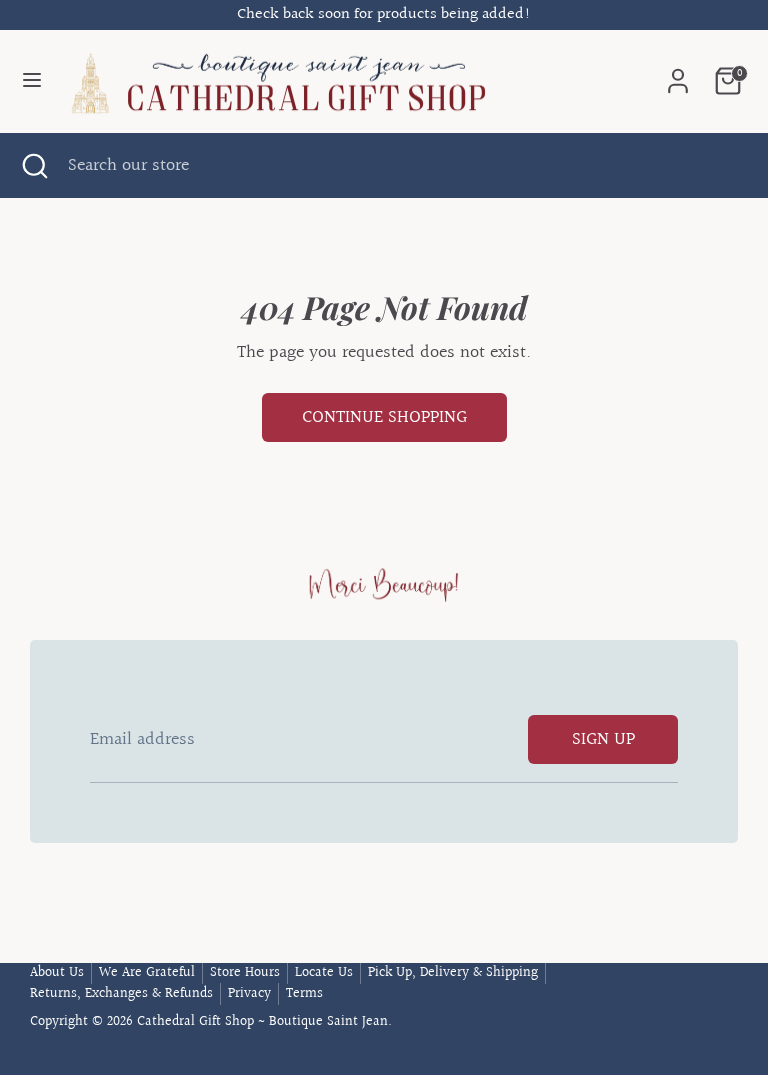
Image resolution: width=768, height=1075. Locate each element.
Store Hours (245, 973)
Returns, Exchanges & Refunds (121, 994)
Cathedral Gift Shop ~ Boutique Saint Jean (262, 1022)
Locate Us (324, 973)
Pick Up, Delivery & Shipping (453, 973)
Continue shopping (384, 417)
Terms (304, 994)
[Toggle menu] (32, 81)
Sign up (603, 739)
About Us (57, 973)
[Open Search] (34, 165)
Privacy (249, 994)
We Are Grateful (147, 973)
